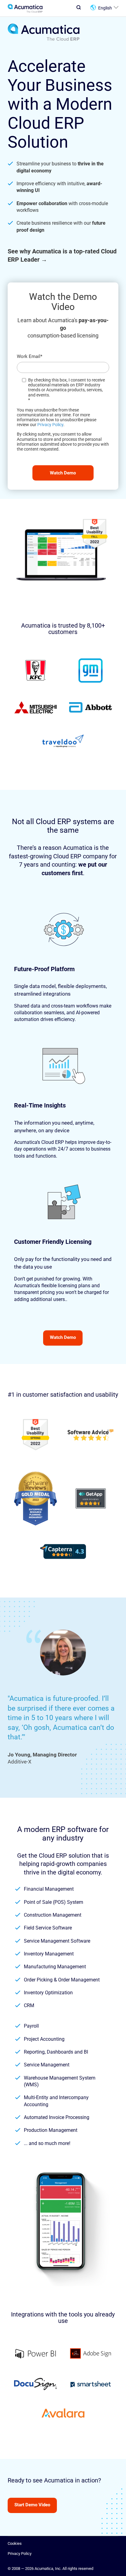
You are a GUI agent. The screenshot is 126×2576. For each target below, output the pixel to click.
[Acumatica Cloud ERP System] (44, 40)
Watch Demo (63, 1337)
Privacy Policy (50, 425)
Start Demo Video (32, 2505)
